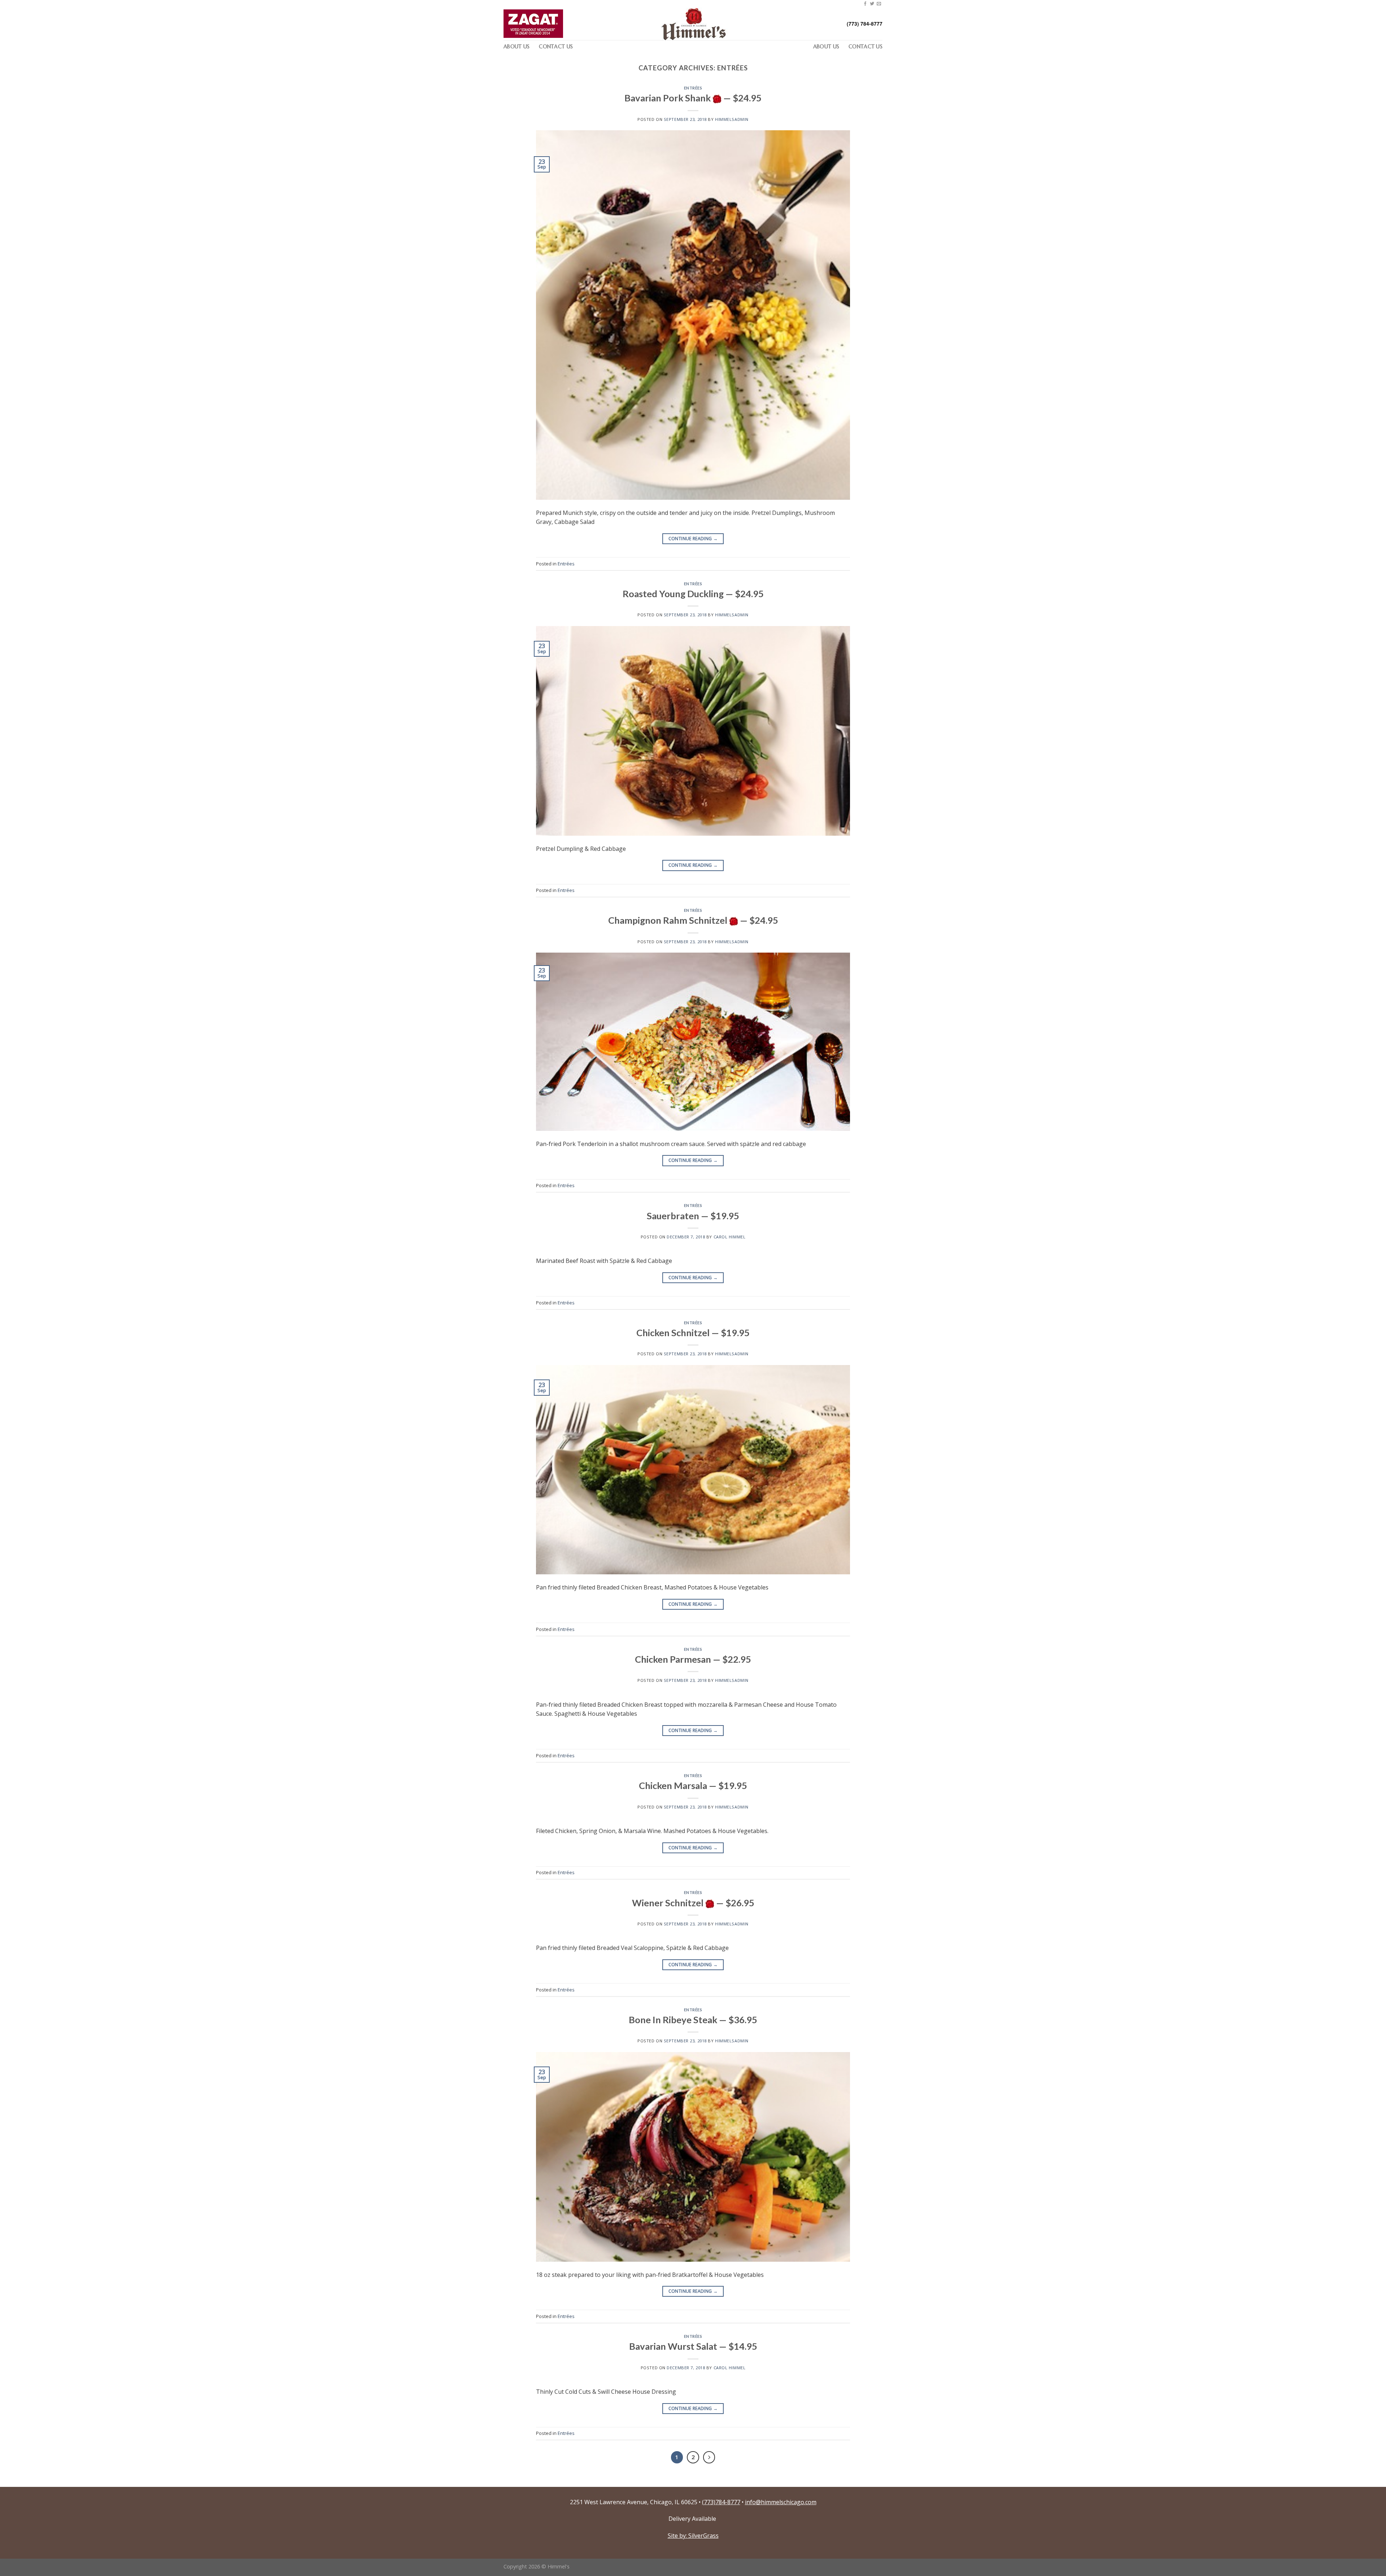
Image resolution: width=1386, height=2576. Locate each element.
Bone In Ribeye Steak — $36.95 (693, 2020)
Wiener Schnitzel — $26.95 (693, 1903)
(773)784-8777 (721, 2502)
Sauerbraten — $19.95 (693, 1216)
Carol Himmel (730, 1237)
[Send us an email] (879, 4)
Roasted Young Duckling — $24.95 (693, 594)
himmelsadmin (732, 119)
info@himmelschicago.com (781, 2502)
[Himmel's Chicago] (693, 24)
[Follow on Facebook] (865, 4)
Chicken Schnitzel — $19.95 (693, 1333)
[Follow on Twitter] (872, 4)
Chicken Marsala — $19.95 (693, 1785)
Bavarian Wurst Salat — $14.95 (693, 2346)
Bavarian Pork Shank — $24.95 (693, 98)
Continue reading (693, 539)
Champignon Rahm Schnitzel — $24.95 (693, 920)
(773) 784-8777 (865, 24)
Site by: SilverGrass (693, 2536)
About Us (517, 47)
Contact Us (556, 47)
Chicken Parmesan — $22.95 (693, 1659)
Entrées (693, 88)
